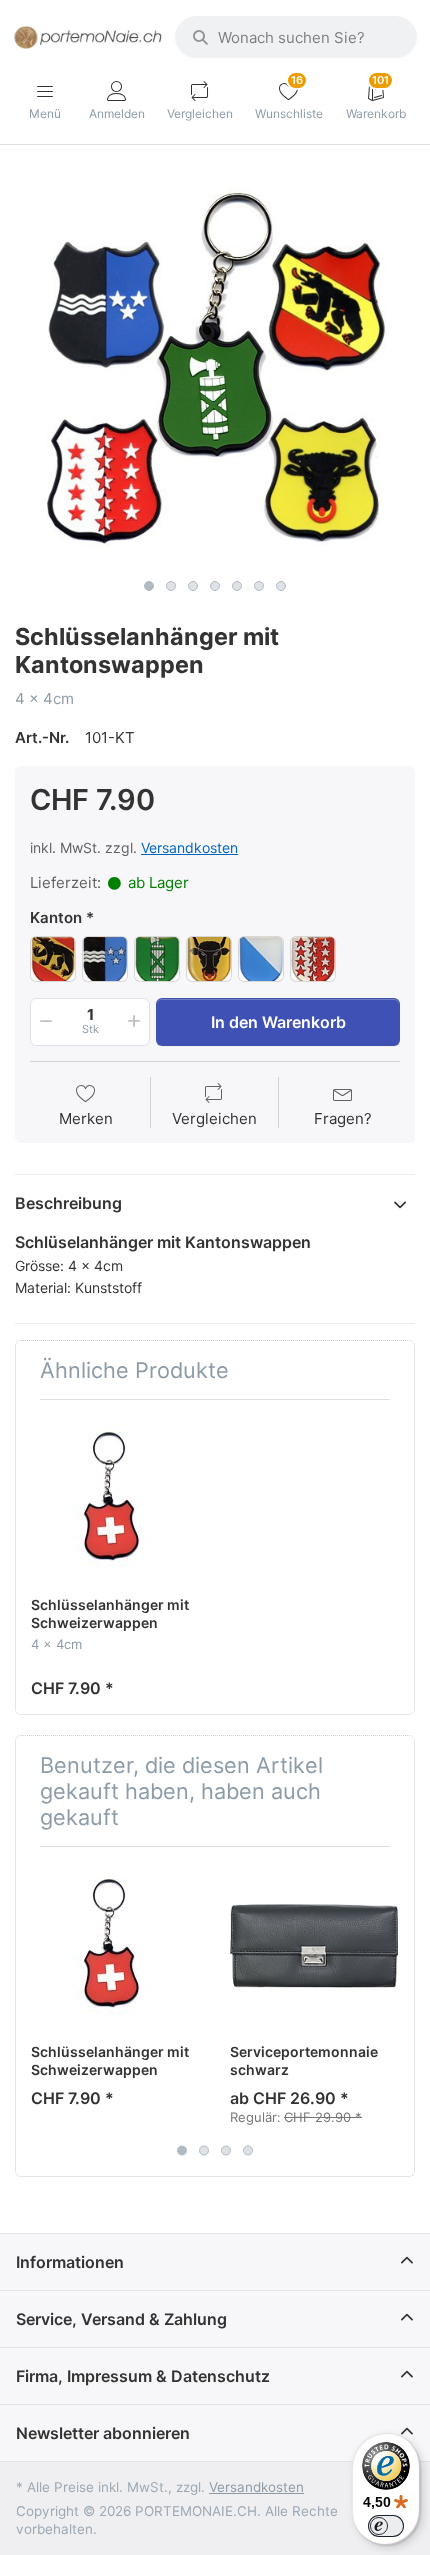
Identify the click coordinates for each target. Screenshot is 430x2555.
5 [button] (237, 586)
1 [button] (149, 586)
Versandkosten (189, 847)
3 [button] (193, 586)
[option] (215, 369)
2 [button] (171, 586)
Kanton (56, 917)
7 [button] (281, 586)
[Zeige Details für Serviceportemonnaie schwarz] (314, 1946)
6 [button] (259, 586)
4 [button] (215, 586)
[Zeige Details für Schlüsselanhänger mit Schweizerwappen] (115, 1499)
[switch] (386, 2526)
